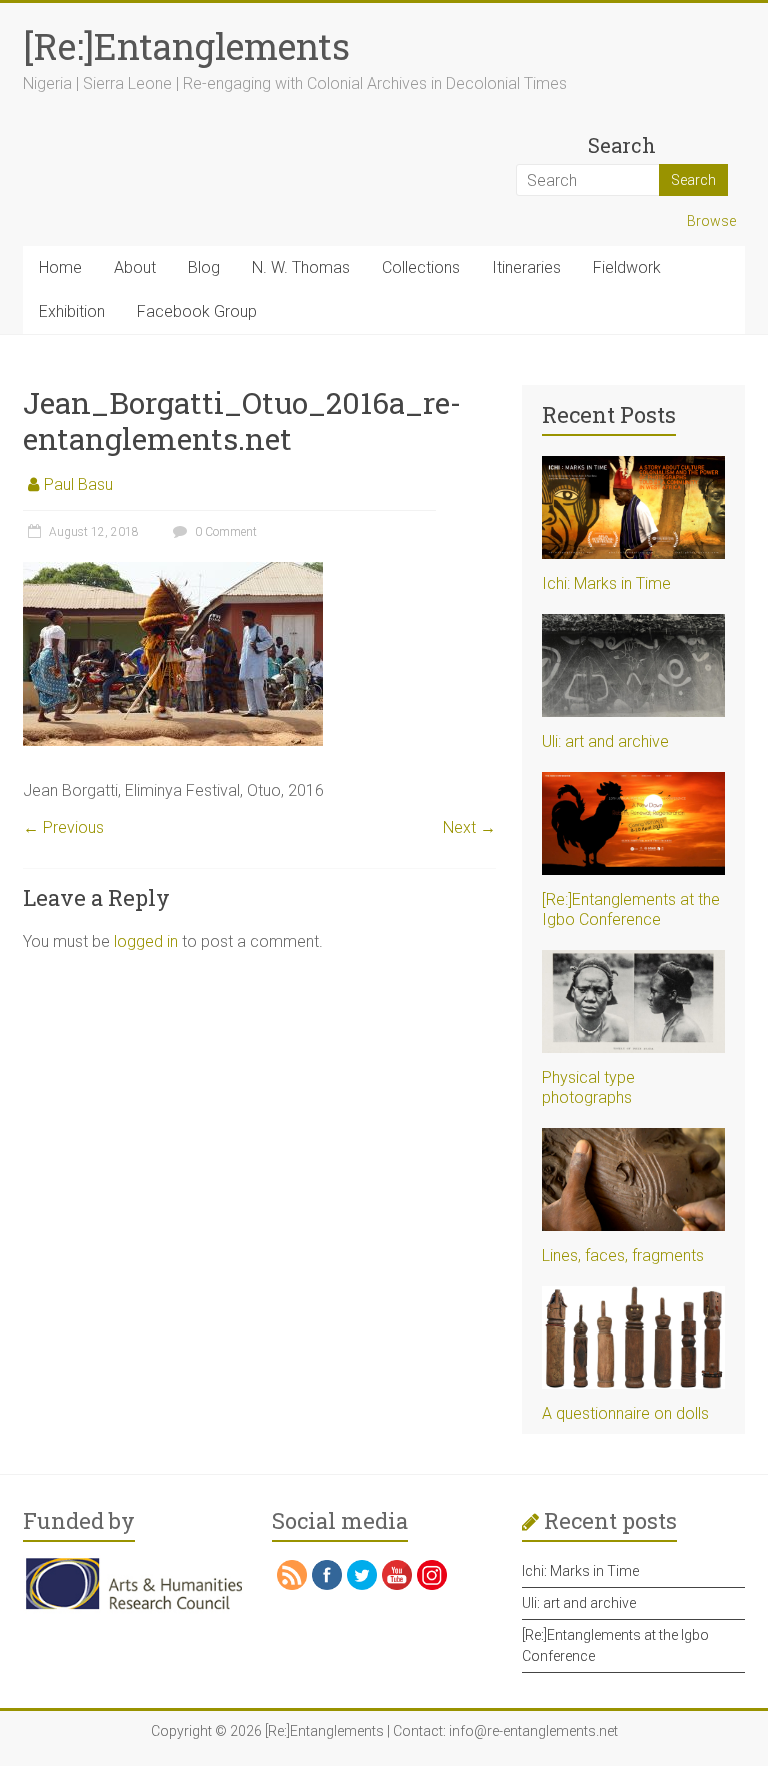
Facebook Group (197, 311)
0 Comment (224, 532)
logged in (146, 941)
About (135, 267)
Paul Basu (78, 484)
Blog (204, 267)
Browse (711, 221)
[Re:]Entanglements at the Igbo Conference (631, 909)
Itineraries (526, 267)
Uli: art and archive (605, 741)
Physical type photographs (588, 1087)
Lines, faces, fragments (623, 1255)
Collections (421, 267)
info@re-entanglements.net (533, 1731)
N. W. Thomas (301, 267)
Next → (469, 827)
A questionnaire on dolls (625, 1413)
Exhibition (72, 311)
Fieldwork (627, 267)
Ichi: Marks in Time (606, 583)
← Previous (63, 827)
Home (60, 267)
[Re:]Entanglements (186, 46)
